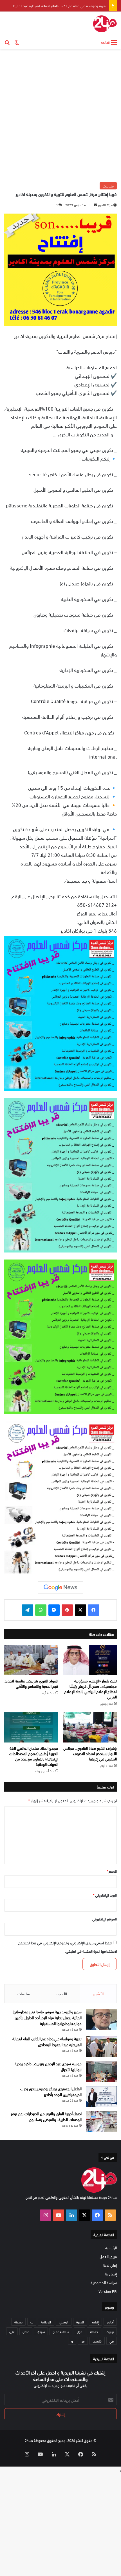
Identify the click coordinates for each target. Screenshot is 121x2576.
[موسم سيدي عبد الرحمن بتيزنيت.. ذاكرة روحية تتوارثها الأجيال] (101, 2071)
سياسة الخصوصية (104, 2282)
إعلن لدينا (110, 2265)
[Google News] (60, 1588)
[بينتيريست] (67, 1610)
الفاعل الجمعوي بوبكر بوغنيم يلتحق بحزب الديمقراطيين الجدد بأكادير (51, 2091)
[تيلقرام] (28, 1610)
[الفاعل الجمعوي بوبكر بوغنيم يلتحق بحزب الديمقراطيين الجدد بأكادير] (101, 2096)
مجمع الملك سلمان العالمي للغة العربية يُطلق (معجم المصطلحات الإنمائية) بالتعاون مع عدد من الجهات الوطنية (34, 1756)
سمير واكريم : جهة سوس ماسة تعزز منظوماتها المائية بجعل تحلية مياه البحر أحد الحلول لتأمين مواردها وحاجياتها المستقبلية (47, 2017)
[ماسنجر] (54, 1610)
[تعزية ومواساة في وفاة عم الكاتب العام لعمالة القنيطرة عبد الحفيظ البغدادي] (101, 2046)
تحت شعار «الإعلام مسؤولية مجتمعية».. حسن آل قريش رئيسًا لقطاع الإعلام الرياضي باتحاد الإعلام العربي (90, 1689)
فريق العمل (108, 2256)
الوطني (64, 2322)
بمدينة (18, 2322)
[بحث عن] (7, 42)
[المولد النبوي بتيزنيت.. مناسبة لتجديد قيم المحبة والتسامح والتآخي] (31, 1660)
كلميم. (97, 2341)
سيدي (41, 2331)
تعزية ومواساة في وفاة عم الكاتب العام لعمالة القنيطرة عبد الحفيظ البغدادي (47, 2041)
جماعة (94, 2331)
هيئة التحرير (105, 205)
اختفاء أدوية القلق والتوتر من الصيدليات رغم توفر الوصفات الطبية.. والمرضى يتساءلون (46, 2116)
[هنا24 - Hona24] (105, 24)
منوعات (108, 186)
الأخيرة (62, 1993)
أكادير (110, 2322)
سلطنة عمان (61, 2331)
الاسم (112, 1871)
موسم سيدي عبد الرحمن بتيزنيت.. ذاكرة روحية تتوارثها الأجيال (48, 2066)
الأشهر (98, 1993)
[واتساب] (41, 1610)
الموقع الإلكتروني (105, 1919)
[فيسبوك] (94, 1610)
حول (79, 2331)
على (12, 2331)
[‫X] (80, 1610)
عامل (26, 2331)
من (83, 2341)
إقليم (95, 2322)
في (112, 2341)
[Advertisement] (60, 115)
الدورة (80, 2322)
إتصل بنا (111, 2274)
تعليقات (24, 1993)
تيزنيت (110, 2331)
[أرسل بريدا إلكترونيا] (95, 205)
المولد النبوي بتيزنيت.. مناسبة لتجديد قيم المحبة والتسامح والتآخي (31, 1683)
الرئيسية (111, 2248)
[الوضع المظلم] (17, 42)
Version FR (108, 2291)
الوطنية (46, 2322)
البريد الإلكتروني (105, 1895)
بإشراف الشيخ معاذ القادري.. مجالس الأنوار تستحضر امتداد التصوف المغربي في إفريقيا (90, 1753)
